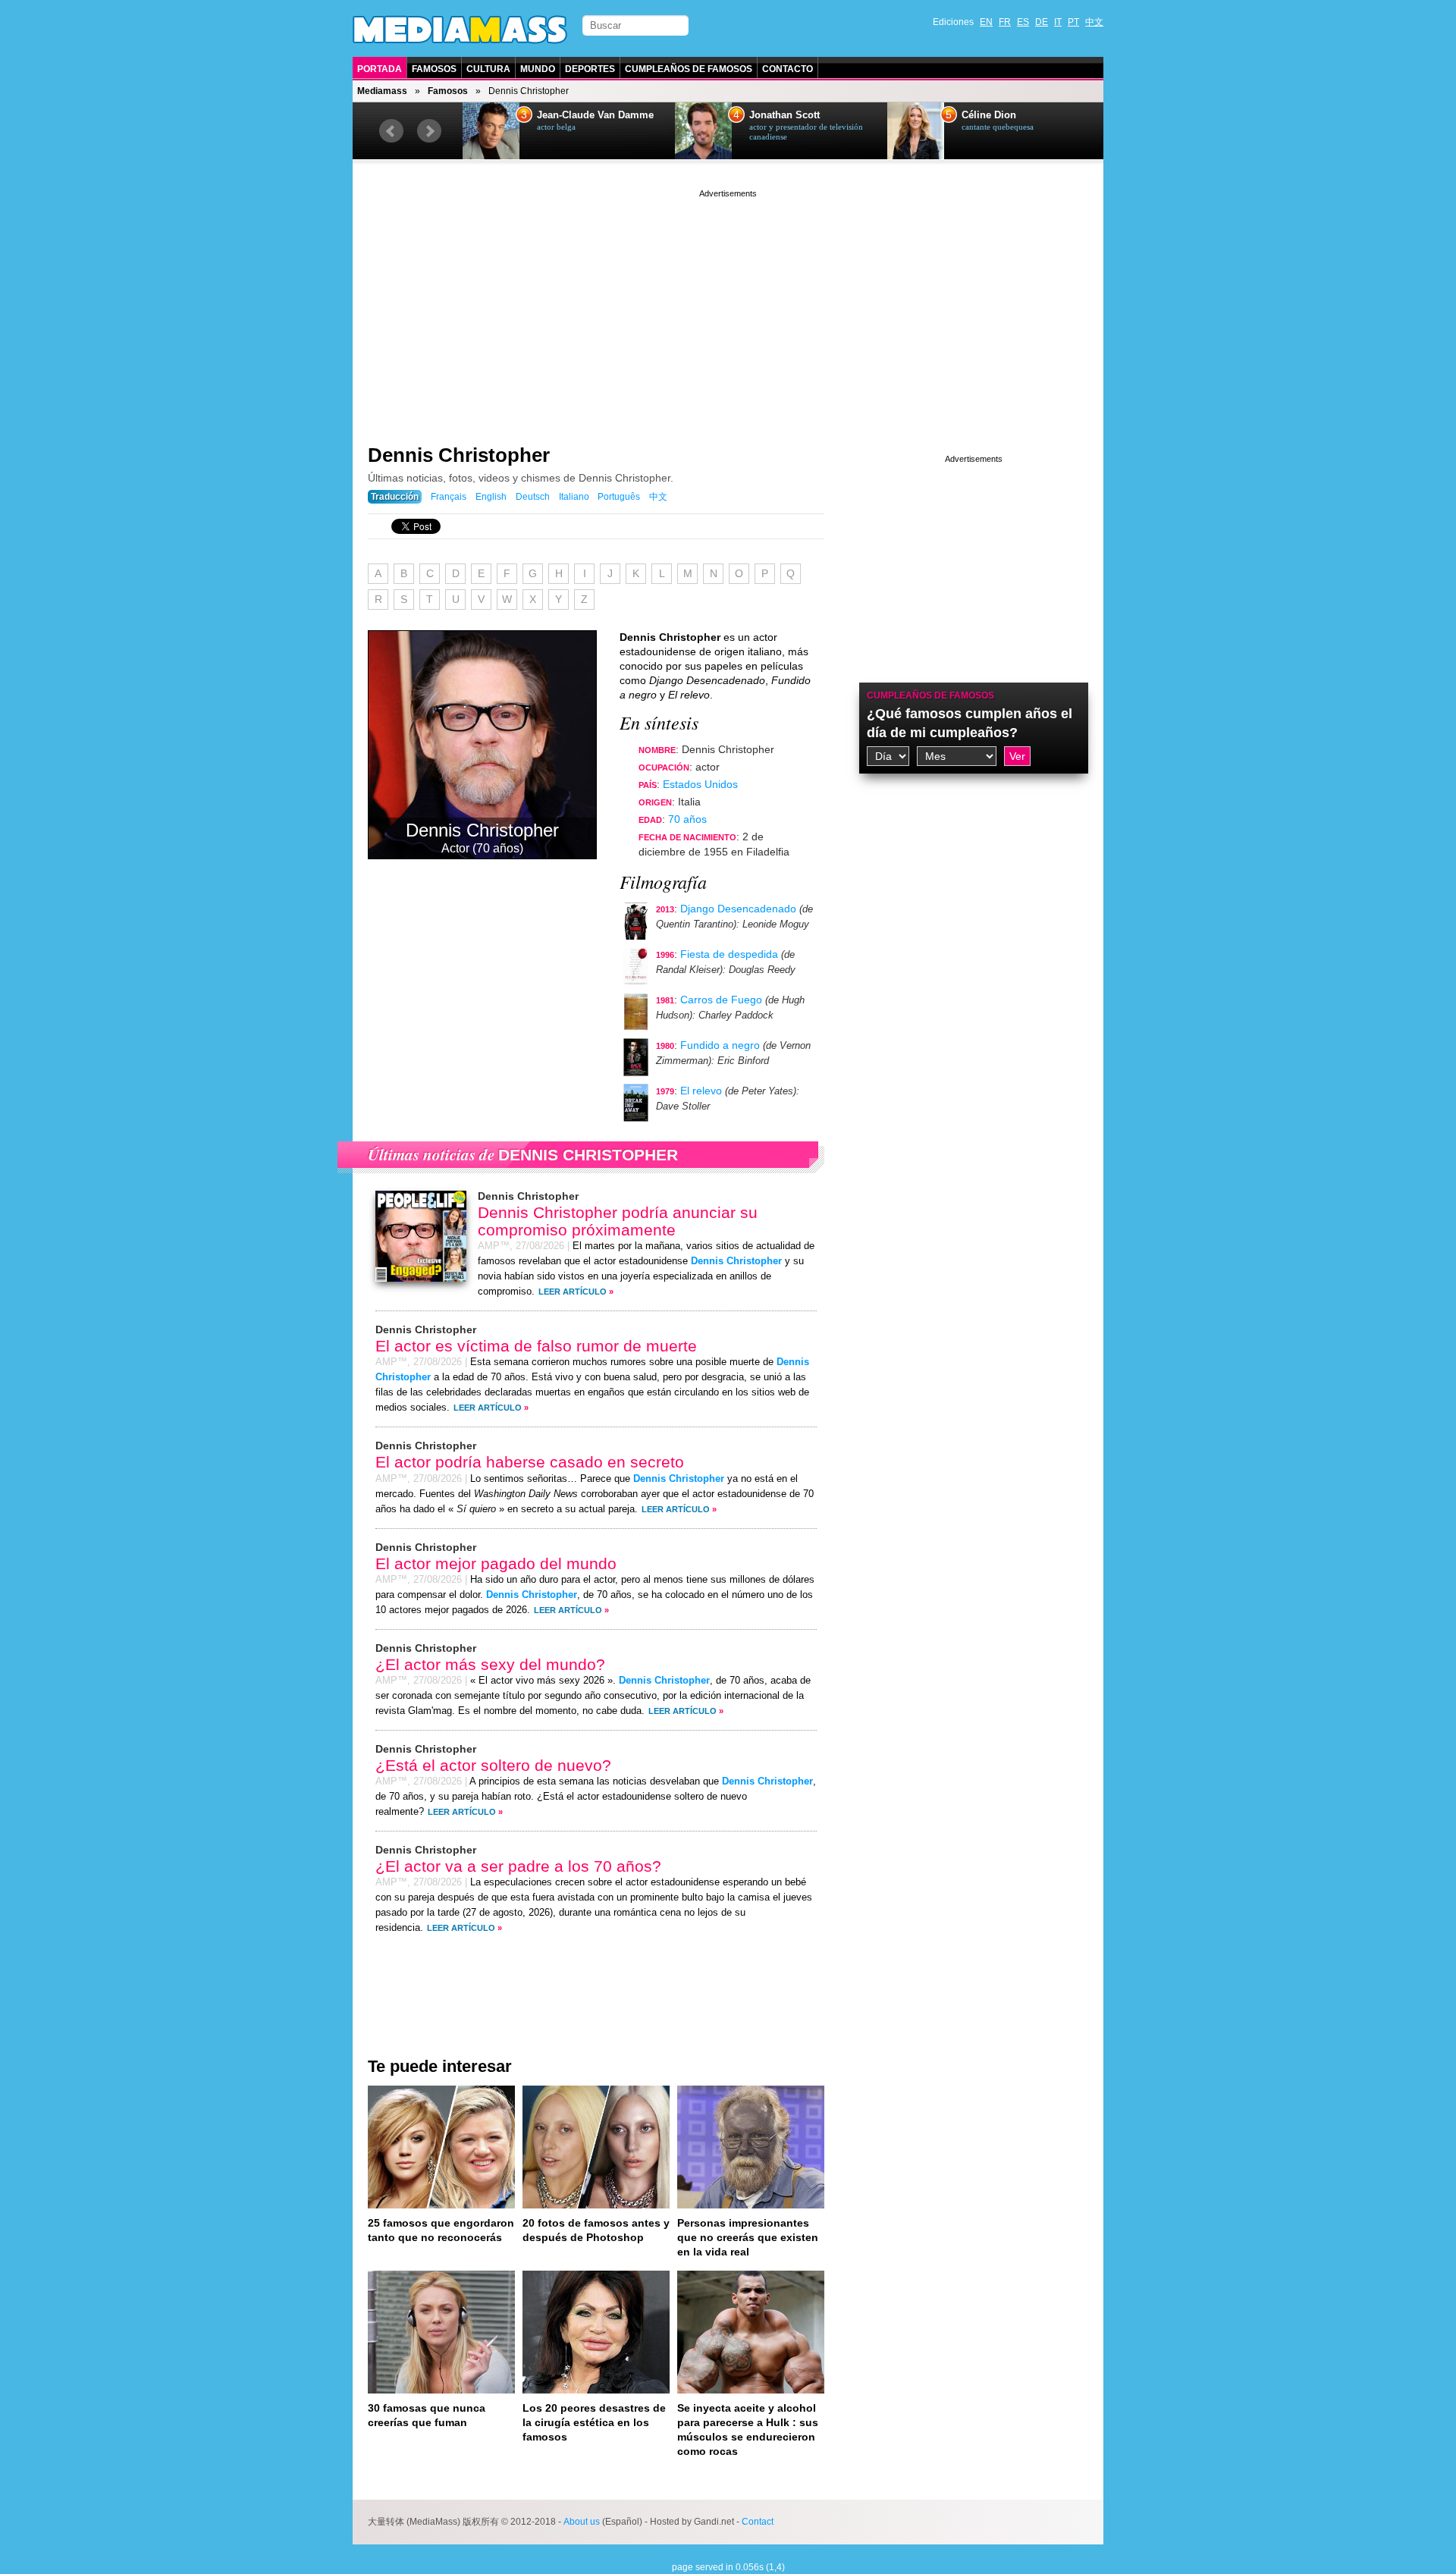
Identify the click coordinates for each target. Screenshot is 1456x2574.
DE (1042, 22)
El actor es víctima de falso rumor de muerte (536, 1346)
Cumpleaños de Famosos (689, 69)
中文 (1094, 22)
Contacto (788, 69)
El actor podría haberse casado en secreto (530, 1462)
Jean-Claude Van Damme (595, 115)
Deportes (590, 69)
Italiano (574, 497)
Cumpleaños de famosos (930, 695)
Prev (391, 131)
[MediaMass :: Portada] (460, 30)
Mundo (538, 69)
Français (449, 497)
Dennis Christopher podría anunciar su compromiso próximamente (618, 1221)
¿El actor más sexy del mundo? (490, 1664)
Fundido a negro (720, 1045)
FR (1005, 22)
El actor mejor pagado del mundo (496, 1563)
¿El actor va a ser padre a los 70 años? (518, 1866)
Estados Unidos (700, 784)
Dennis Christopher (459, 455)
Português (619, 497)
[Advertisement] (728, 307)
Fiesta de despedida (729, 954)
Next (429, 131)
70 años (687, 819)
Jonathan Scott (784, 115)
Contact (758, 2522)
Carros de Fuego (721, 1000)
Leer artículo (573, 1292)
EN (986, 22)
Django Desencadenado (738, 909)
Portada (380, 69)
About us (582, 2522)
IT (1058, 22)
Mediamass (382, 91)
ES (1023, 22)
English (491, 497)
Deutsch (533, 497)
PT (1073, 22)
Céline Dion (989, 115)
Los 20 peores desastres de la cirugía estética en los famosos (594, 2422)
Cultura (488, 69)
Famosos (434, 69)
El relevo (701, 1091)
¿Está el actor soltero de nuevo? (493, 1765)
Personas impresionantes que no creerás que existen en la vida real (748, 2237)
